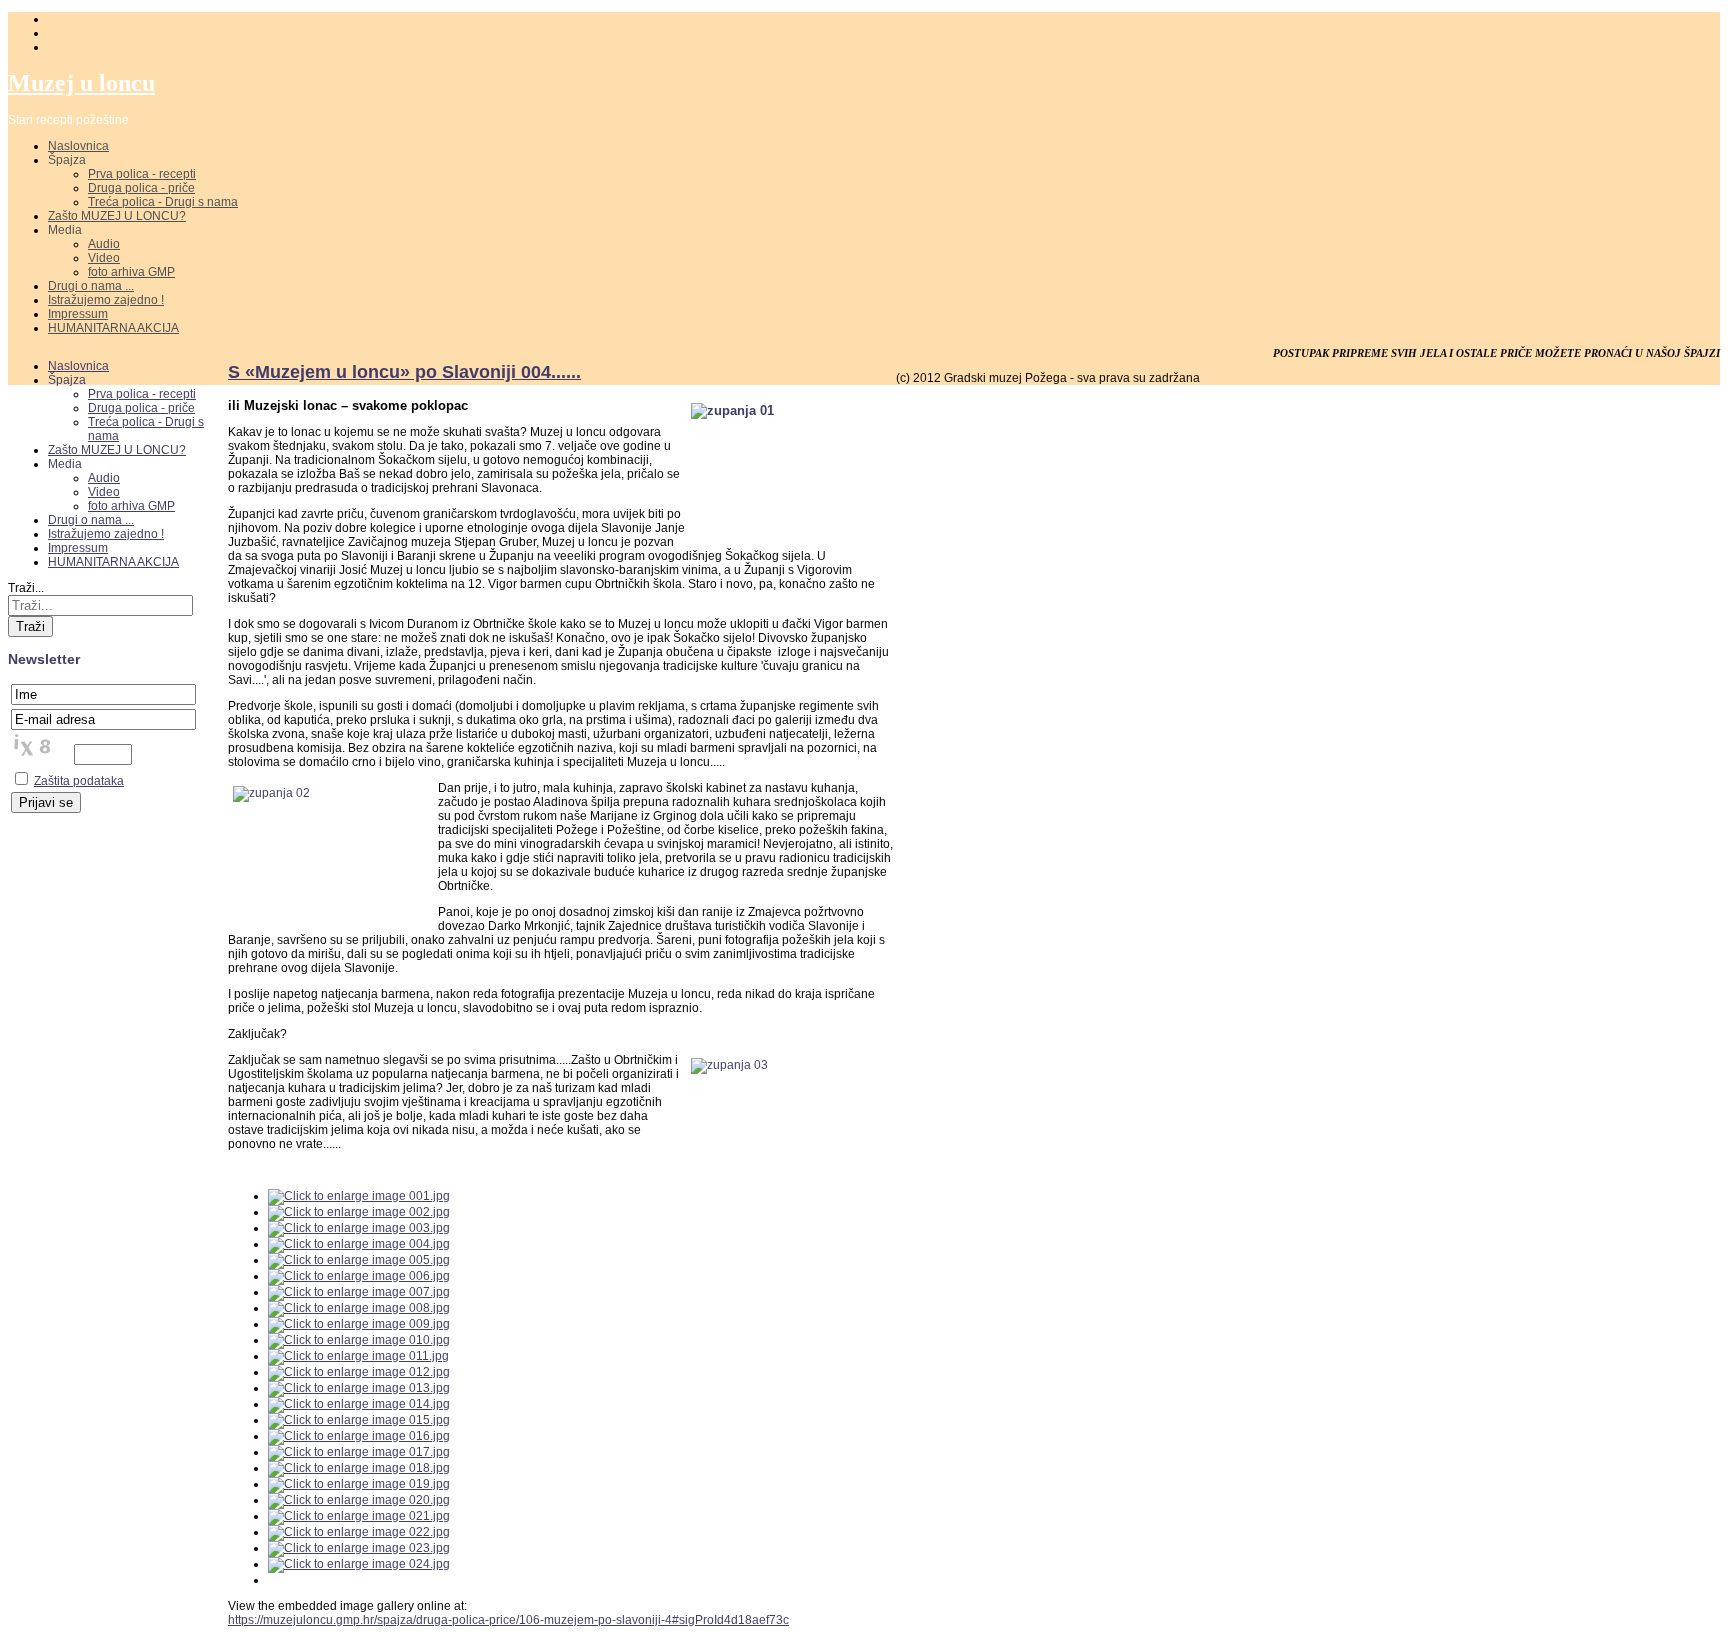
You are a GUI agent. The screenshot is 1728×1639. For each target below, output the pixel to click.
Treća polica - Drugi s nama (163, 202)
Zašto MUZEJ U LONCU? (117, 216)
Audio (104, 244)
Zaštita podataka (79, 781)
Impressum (78, 314)
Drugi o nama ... (91, 286)
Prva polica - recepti (142, 174)
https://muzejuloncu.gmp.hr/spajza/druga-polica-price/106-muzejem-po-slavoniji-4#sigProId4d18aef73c (508, 1620)
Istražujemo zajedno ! (106, 300)
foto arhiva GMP (131, 272)
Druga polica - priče (141, 188)
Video (104, 258)
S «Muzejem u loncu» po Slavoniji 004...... (404, 372)
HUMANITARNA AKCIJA (113, 328)
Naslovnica (78, 146)
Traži (30, 626)
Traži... (26, 588)
